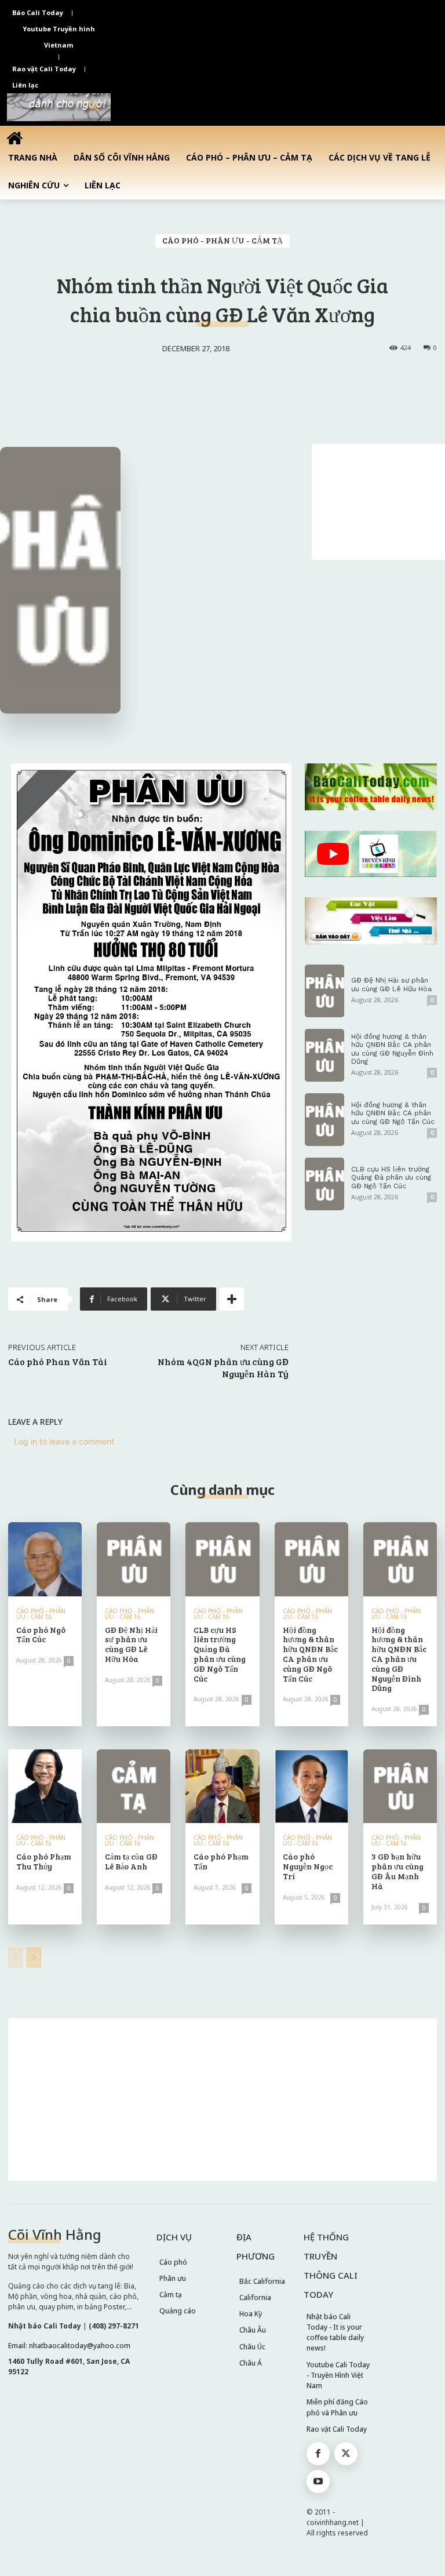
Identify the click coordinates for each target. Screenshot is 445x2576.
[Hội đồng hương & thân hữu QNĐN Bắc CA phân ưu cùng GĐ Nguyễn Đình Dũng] (324, 1055)
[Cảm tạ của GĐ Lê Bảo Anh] (134, 1786)
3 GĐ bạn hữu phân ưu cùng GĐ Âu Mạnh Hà (397, 1871)
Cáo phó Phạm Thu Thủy (44, 1861)
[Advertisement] (378, 502)
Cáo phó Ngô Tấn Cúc (41, 1635)
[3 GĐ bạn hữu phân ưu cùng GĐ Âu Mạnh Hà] (400, 1786)
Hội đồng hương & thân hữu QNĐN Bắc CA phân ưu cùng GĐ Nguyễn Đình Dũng (392, 1049)
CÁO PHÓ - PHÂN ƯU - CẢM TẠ (222, 240)
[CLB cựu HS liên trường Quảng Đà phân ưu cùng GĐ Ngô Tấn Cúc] (324, 1184)
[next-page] (34, 1958)
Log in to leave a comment (64, 1441)
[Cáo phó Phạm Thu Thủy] (45, 1786)
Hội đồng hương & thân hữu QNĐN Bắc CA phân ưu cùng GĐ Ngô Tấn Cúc (393, 1113)
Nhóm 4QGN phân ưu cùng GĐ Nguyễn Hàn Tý (223, 1367)
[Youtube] (318, 2482)
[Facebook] (318, 2454)
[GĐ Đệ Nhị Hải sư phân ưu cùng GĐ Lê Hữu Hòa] (324, 991)
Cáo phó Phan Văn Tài (58, 1361)
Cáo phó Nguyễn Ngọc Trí (308, 1866)
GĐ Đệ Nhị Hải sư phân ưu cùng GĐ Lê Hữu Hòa (391, 984)
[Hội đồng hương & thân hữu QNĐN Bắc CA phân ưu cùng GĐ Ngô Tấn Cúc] (324, 1120)
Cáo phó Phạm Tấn (221, 1861)
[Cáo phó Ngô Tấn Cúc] (45, 1559)
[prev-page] (15, 1958)
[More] (232, 1299)
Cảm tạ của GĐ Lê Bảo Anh (131, 1861)
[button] (94, 107)
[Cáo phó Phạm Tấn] (222, 1786)
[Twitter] (346, 2454)
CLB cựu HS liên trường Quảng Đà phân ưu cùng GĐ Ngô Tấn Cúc (391, 1178)
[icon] (14, 138)
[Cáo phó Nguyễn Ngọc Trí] (311, 1786)
